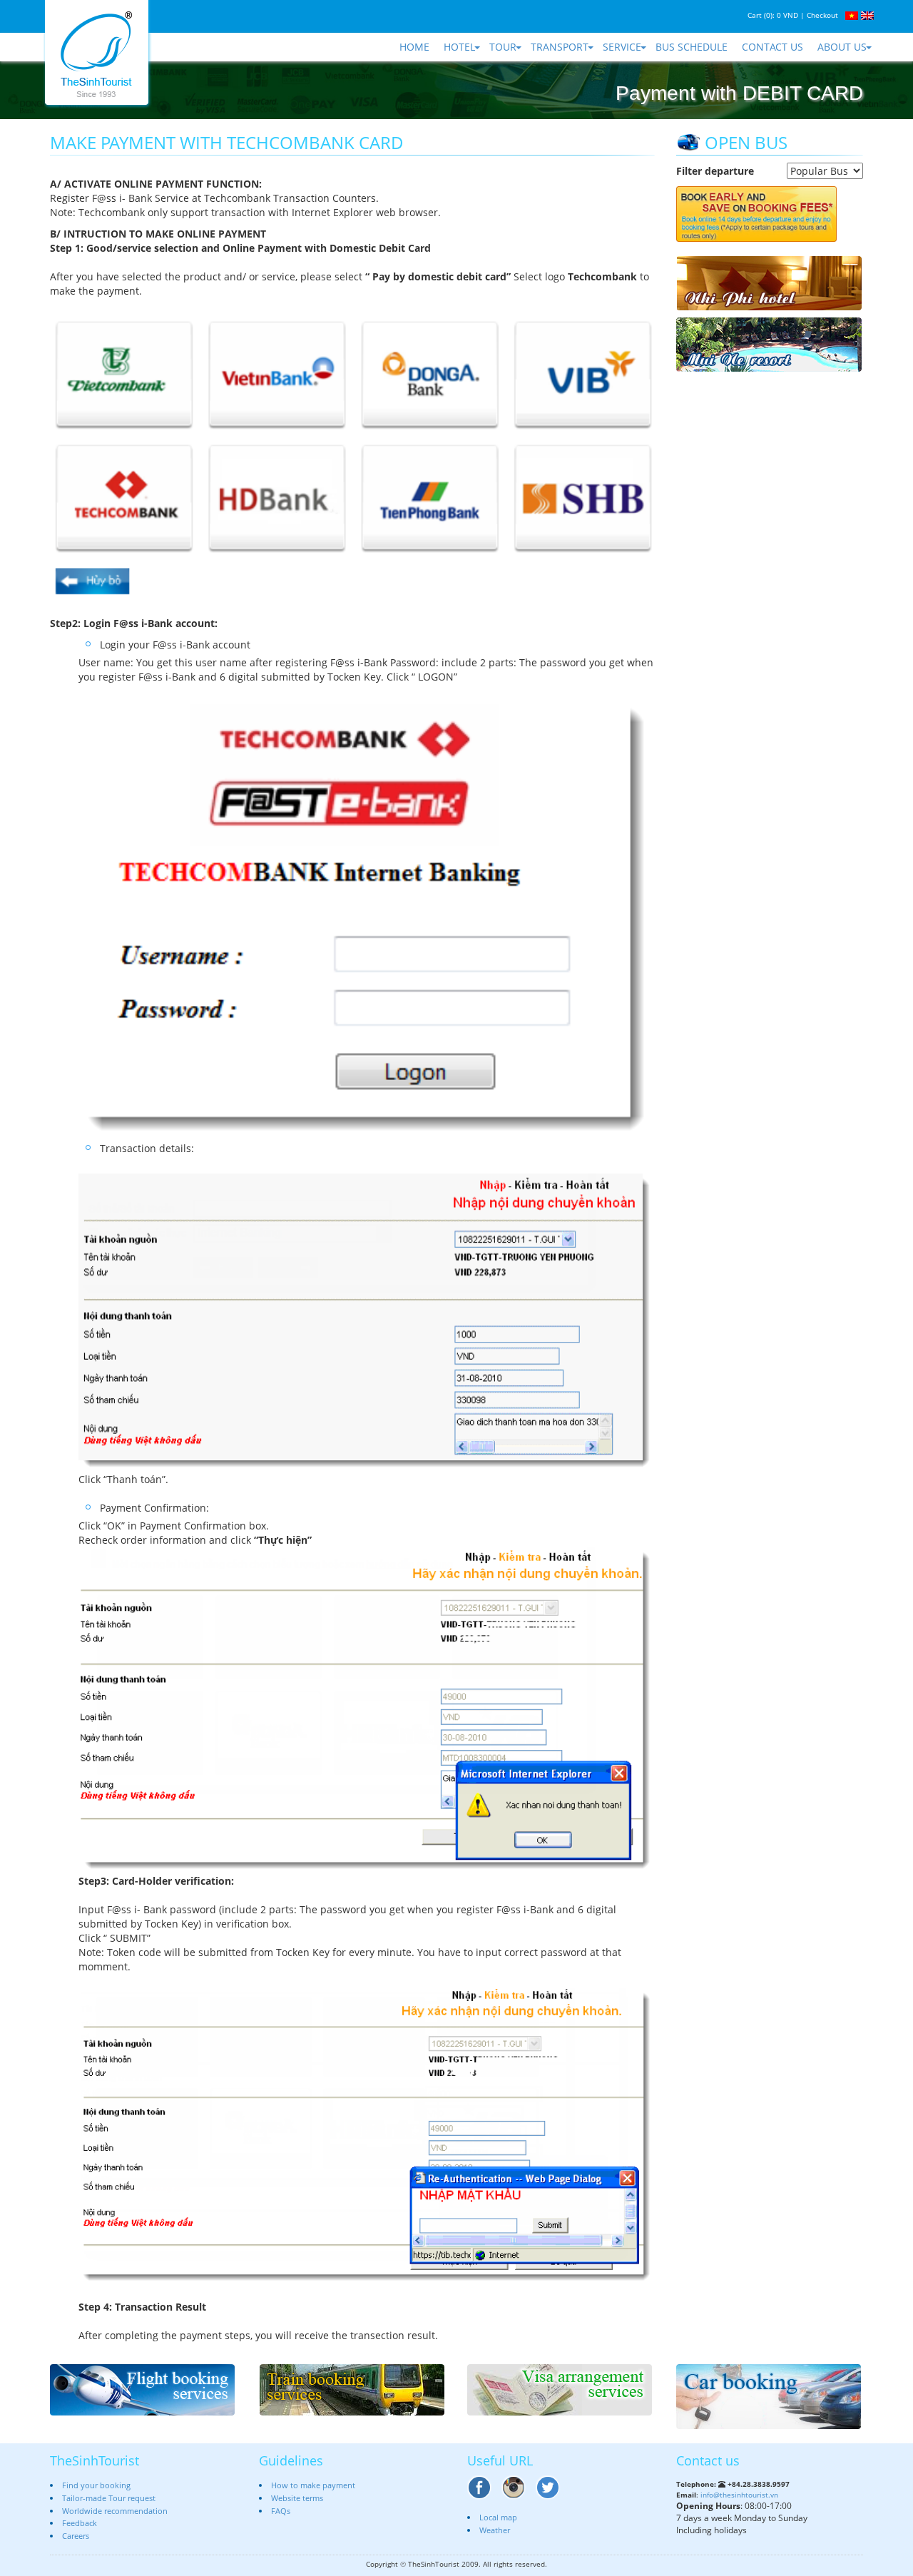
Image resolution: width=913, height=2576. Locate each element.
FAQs (281, 2511)
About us (842, 47)
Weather (495, 2530)
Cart (755, 15)
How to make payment (313, 2485)
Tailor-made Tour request (109, 2498)
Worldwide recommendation (115, 2511)
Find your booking (96, 2485)
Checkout (822, 15)
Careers (76, 2536)
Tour (503, 47)
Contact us (772, 47)
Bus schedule (692, 47)
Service (622, 47)
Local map (498, 2517)
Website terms (297, 2498)
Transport (560, 47)
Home (414, 47)
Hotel (459, 47)
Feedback (80, 2523)
